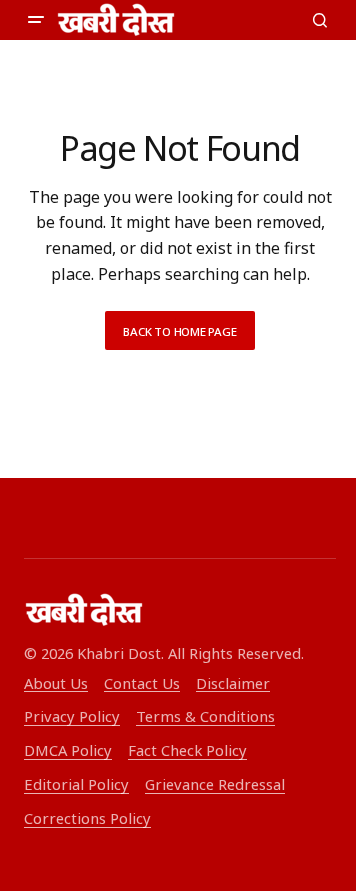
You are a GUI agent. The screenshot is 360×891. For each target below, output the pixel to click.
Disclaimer (233, 683)
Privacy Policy (72, 716)
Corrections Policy (87, 818)
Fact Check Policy (187, 750)
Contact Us (142, 683)
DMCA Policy (68, 750)
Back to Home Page (179, 331)
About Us (56, 683)
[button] (36, 20)
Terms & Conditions (205, 716)
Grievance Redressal (215, 784)
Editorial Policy (76, 784)
